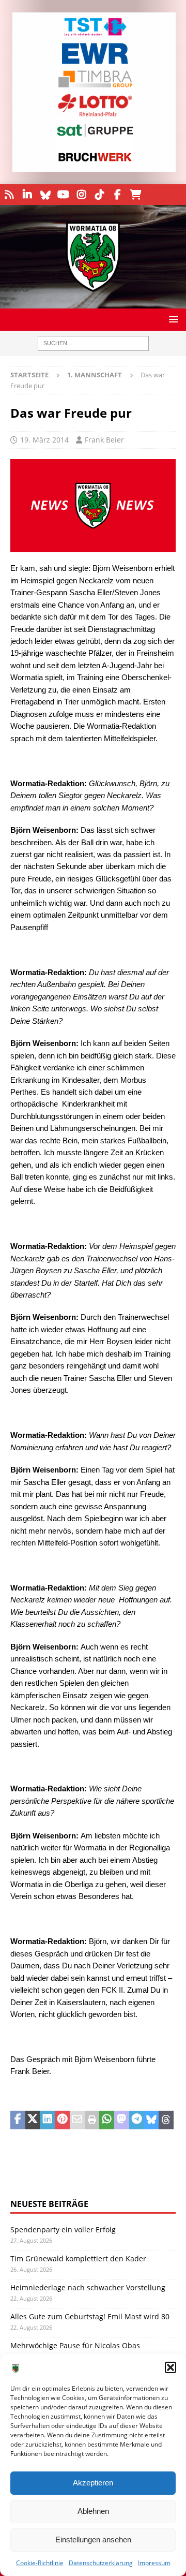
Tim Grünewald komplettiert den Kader (78, 2258)
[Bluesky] (45, 195)
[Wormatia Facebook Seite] (118, 195)
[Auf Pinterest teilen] (62, 2120)
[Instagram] (81, 195)
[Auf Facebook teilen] (18, 2120)
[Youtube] (63, 195)
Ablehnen (93, 2511)
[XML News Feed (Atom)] (9, 195)
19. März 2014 (44, 440)
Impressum (154, 2563)
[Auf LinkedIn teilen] (47, 2120)
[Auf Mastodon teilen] (122, 2120)
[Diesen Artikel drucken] (92, 2120)
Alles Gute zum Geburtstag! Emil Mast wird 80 (90, 2316)
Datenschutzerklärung (101, 2563)
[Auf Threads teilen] (166, 2120)
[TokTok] (99, 195)
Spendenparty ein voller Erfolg (63, 2229)
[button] (171, 2367)
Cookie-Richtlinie (40, 2563)
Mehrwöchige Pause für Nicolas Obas (75, 2345)
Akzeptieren (93, 2483)
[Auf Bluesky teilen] (152, 2120)
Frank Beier (104, 440)
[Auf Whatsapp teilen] (107, 2120)
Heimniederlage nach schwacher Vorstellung (88, 2287)
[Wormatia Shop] (136, 195)
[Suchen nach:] (93, 343)
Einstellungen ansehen (93, 2540)
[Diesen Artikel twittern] (33, 2120)
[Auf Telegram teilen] (137, 2120)
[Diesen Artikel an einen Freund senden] (77, 2120)
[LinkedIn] (27, 195)
